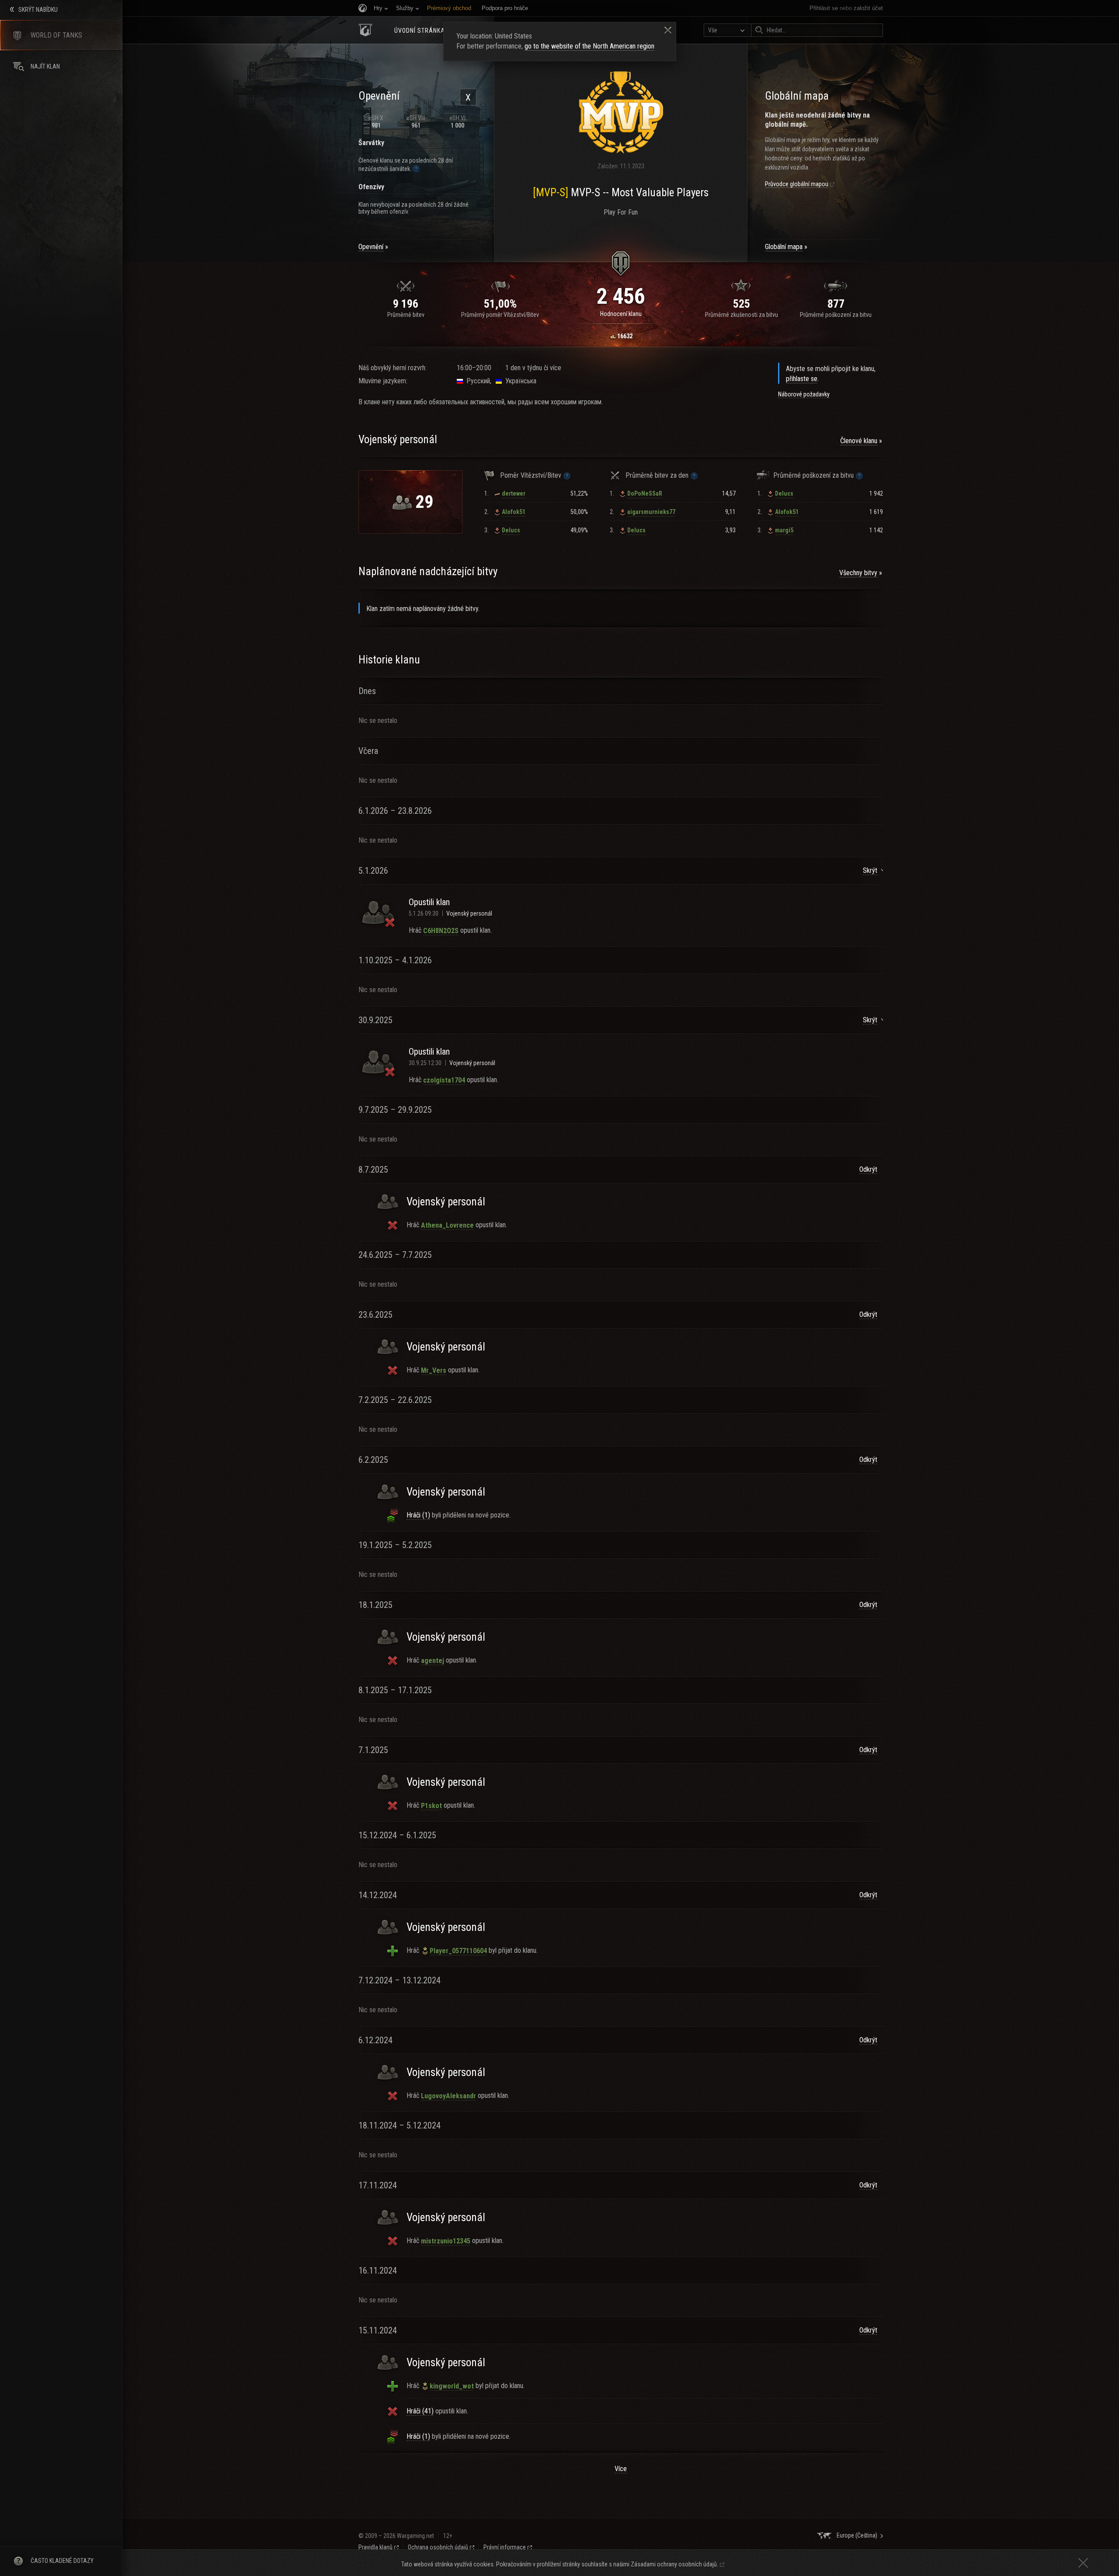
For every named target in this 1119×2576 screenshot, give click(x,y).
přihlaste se (802, 379)
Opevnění (371, 247)
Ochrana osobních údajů (438, 2547)
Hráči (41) (420, 2411)
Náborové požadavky (804, 394)
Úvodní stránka (420, 31)
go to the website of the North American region (589, 46)
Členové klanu (859, 441)
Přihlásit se (824, 8)
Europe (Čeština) (857, 2535)
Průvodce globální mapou (797, 184)
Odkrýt (868, 1169)
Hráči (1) (418, 1515)
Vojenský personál (469, 913)
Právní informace (505, 2547)
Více (621, 2469)
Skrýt (870, 870)
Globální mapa (784, 247)
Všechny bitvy (858, 573)
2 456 (621, 296)
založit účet (868, 8)
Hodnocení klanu (621, 314)
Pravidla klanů (375, 2547)
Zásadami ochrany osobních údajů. (674, 2564)
